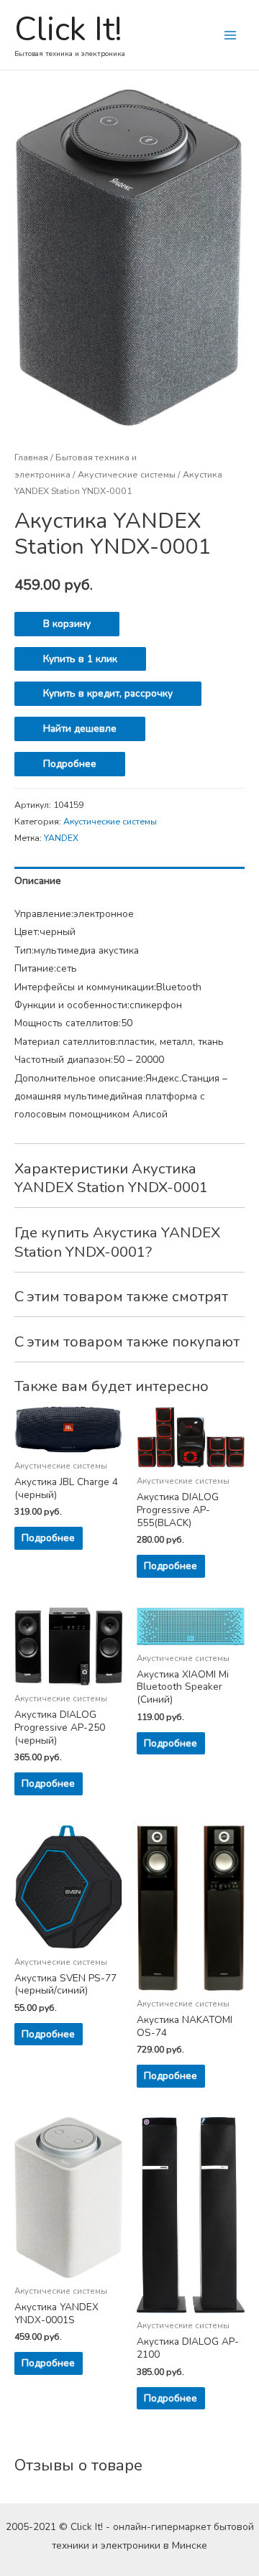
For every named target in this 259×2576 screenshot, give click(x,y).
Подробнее (70, 764)
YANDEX (61, 838)
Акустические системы (127, 474)
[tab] (129, 881)
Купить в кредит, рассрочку (108, 693)
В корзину (67, 624)
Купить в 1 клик (80, 659)
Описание (38, 881)
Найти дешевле (80, 729)
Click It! (68, 29)
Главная (31, 457)
